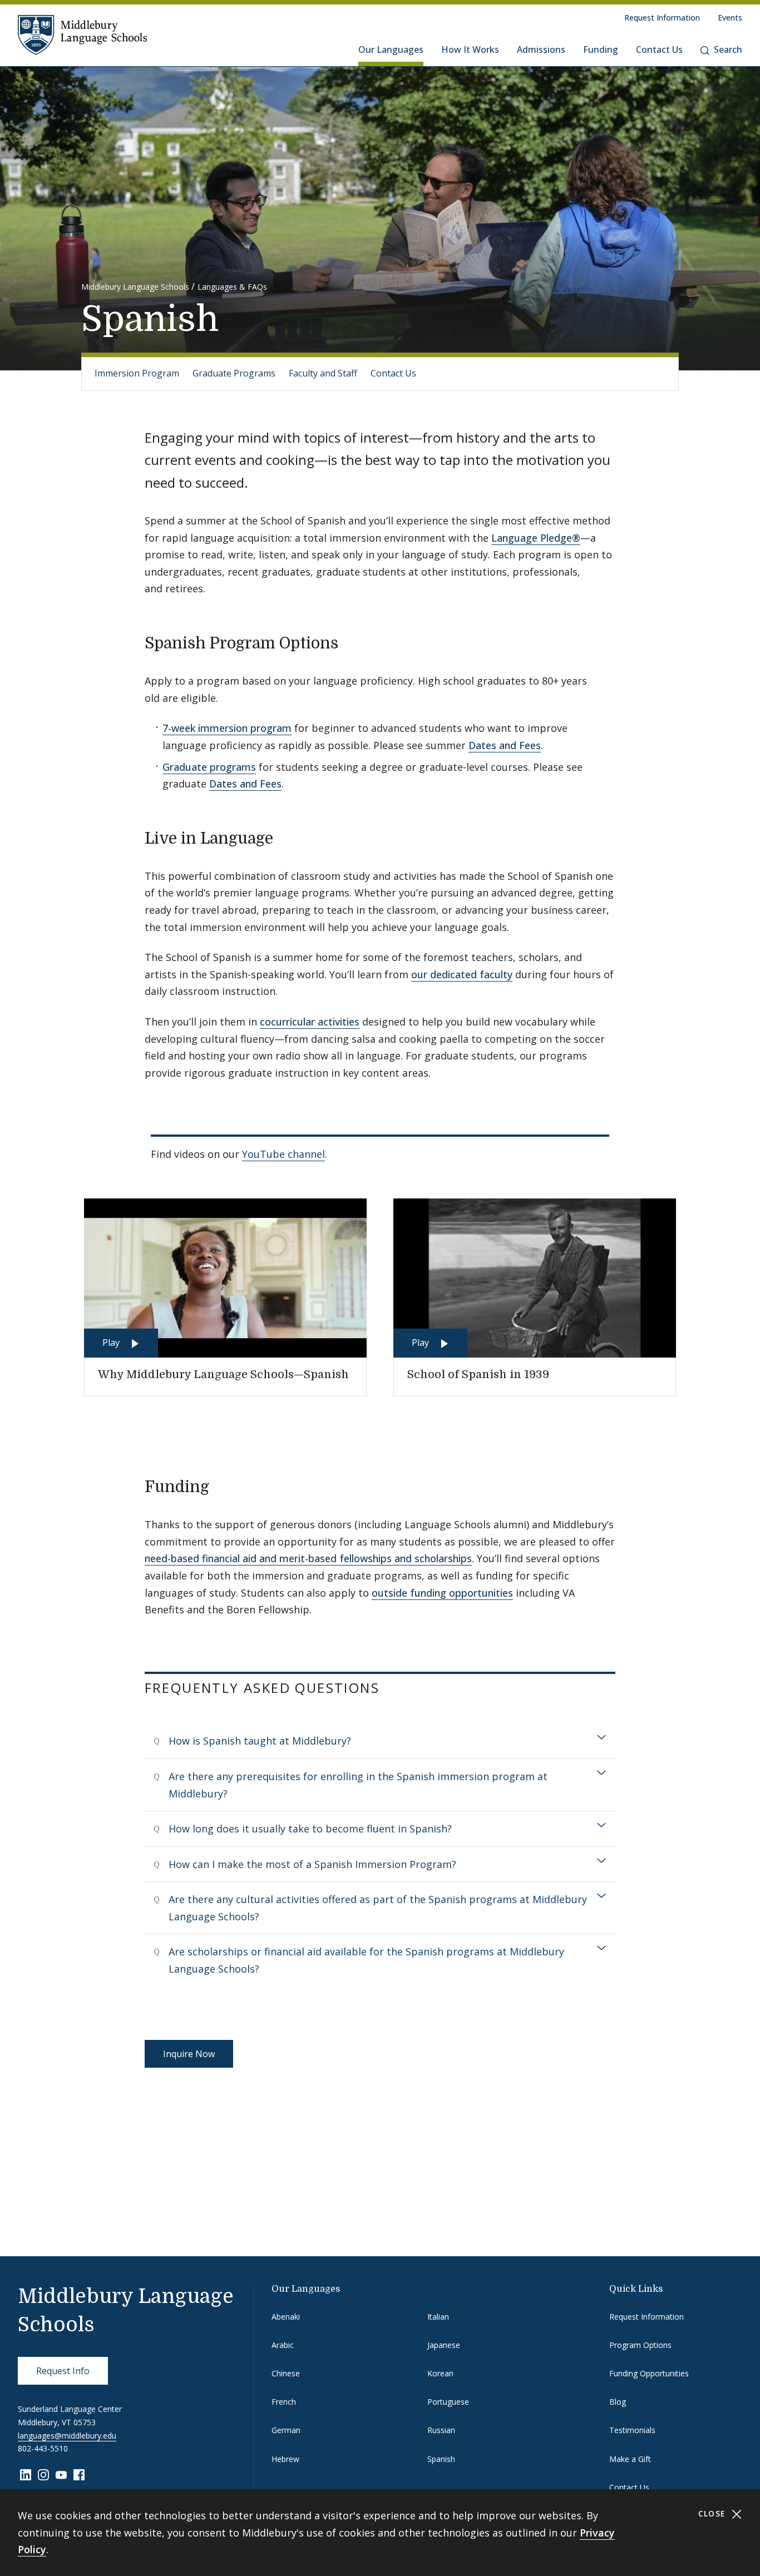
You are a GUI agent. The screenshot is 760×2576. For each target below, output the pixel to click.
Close (714, 2513)
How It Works (470, 49)
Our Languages (391, 49)
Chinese (286, 2373)
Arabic (283, 2345)
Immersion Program (137, 373)
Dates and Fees (505, 745)
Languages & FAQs (232, 287)
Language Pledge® (536, 538)
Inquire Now (189, 2054)
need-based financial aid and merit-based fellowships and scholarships (308, 1558)
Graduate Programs (234, 373)
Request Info (63, 2371)
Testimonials (632, 2430)
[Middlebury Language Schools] (82, 34)
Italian (438, 2317)
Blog (618, 2402)
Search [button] (728, 49)
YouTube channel (283, 1154)
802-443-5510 (43, 2448)
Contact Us (659, 49)
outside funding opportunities (442, 1593)
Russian (441, 2430)
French (284, 2402)
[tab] (380, 1741)
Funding (601, 49)
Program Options (640, 2345)
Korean (440, 2373)
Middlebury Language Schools (135, 287)
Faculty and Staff (323, 373)
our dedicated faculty (462, 974)
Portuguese (448, 2402)
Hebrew (285, 2459)
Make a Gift (630, 2459)
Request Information (662, 18)
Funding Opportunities (649, 2373)
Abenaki (286, 2317)
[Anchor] (349, 642)
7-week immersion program (227, 728)
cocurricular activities (310, 1022)
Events (730, 18)
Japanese (444, 2345)
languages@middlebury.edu (67, 2436)
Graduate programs (209, 767)
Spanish (441, 2459)
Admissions (541, 49)
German (286, 2430)
